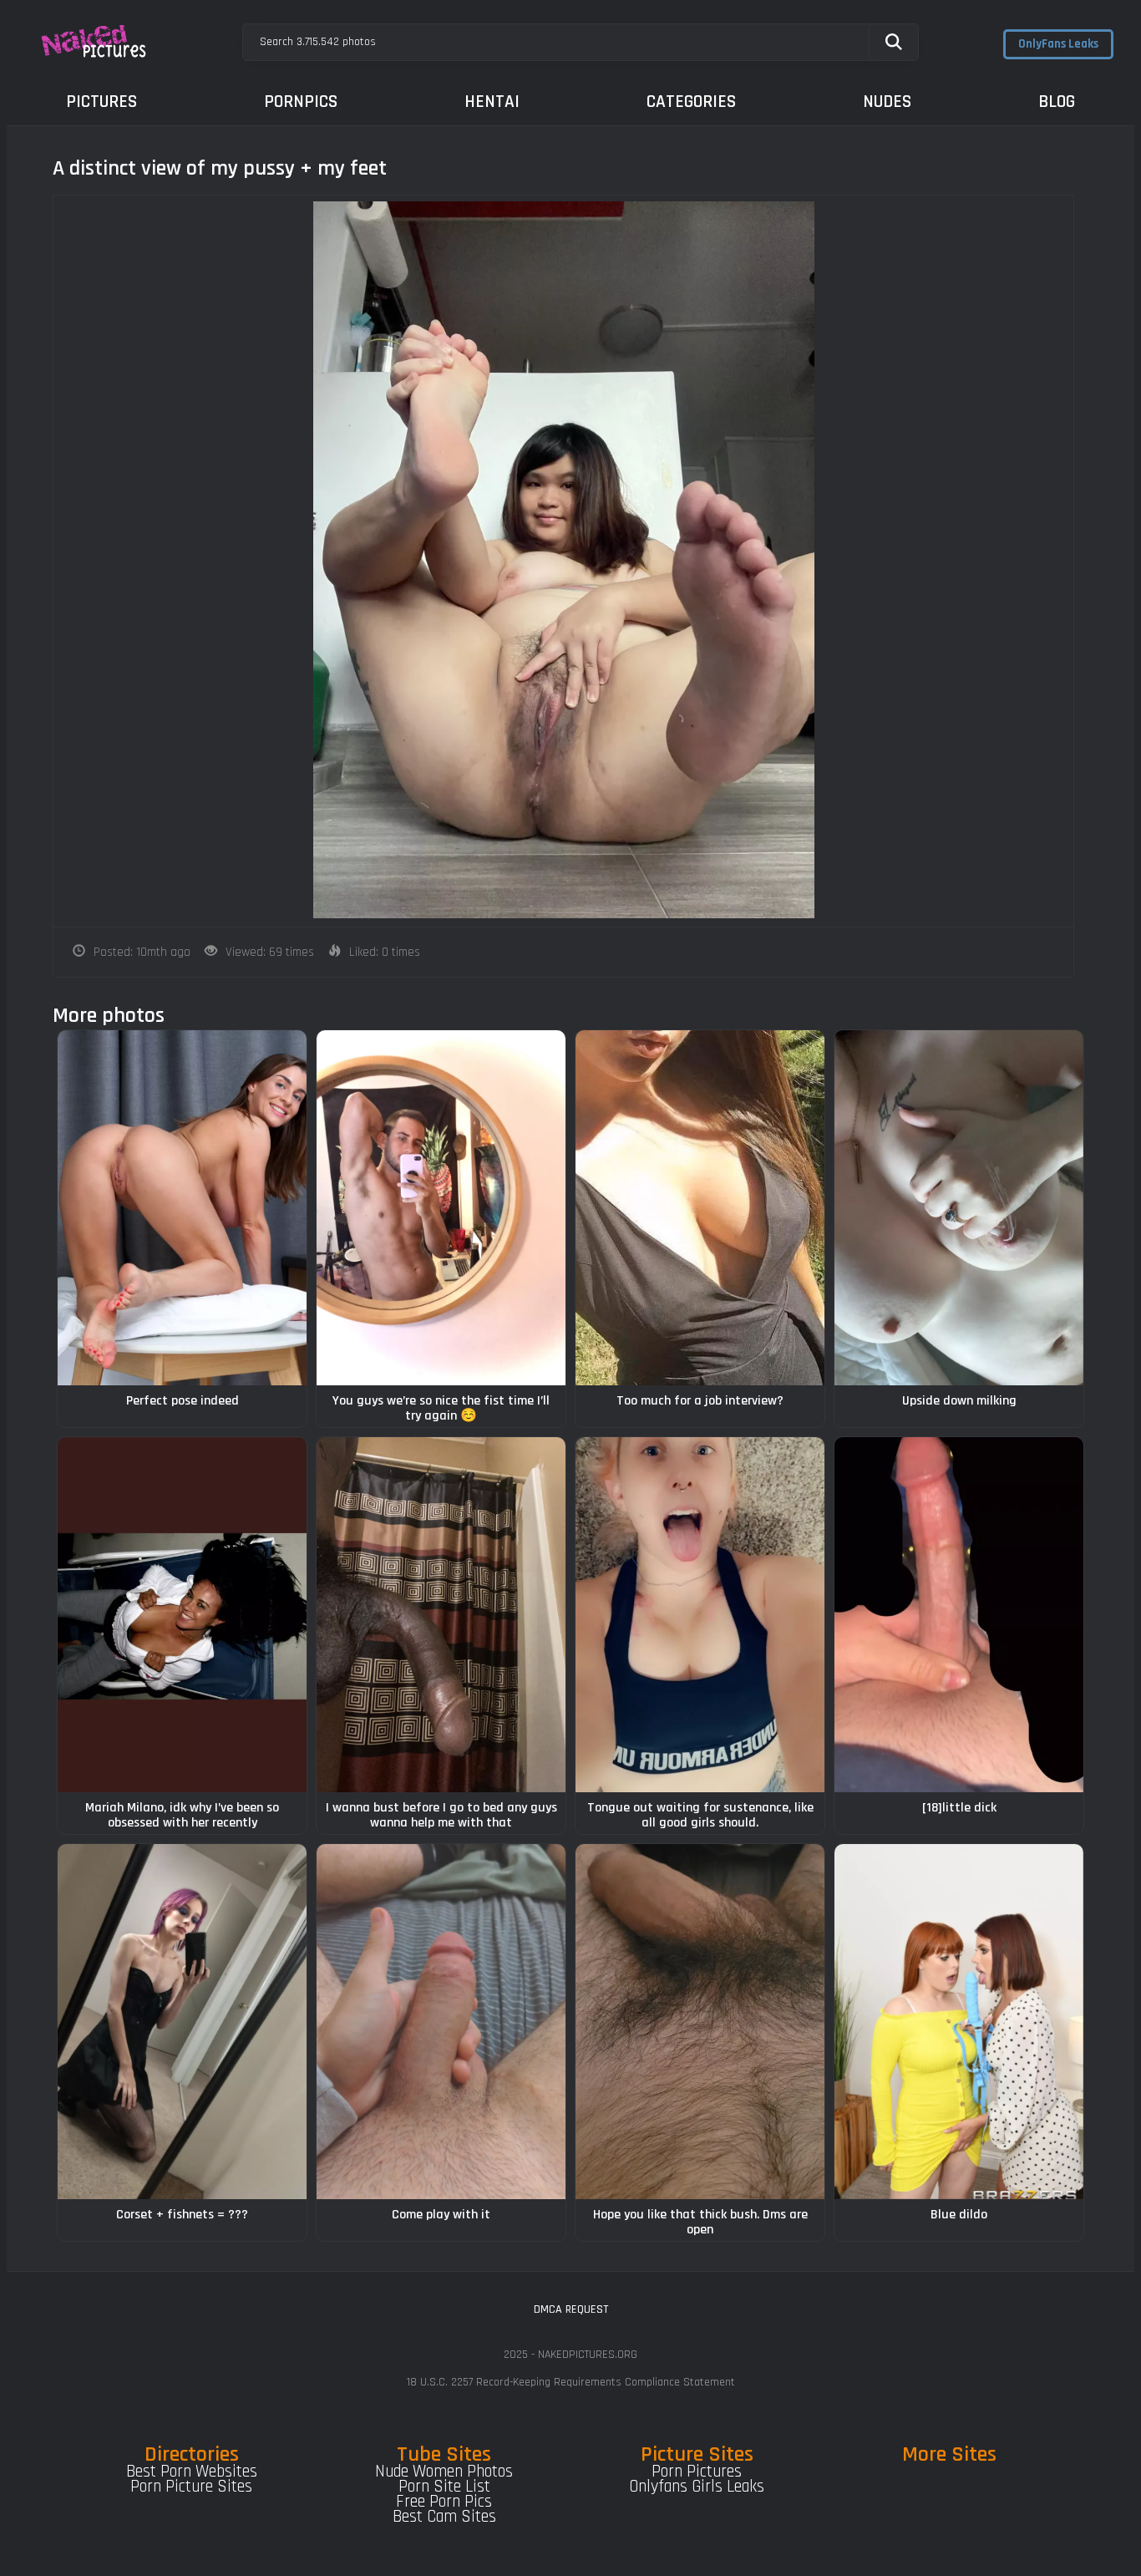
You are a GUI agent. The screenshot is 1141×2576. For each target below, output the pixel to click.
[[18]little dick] (959, 1615)
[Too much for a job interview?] (700, 1208)
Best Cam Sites (444, 2517)
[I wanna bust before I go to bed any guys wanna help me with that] (441, 1615)
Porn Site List (444, 2487)
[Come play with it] (441, 2022)
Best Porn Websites (192, 2472)
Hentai (492, 102)
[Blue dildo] (959, 2022)
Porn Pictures (697, 2472)
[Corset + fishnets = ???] (182, 2022)
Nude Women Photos (444, 2472)
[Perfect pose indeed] (182, 1208)
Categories (691, 102)
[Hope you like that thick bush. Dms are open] (700, 2022)
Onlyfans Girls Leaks (697, 2487)
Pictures (101, 102)
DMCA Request (571, 2309)
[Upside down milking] (959, 1208)
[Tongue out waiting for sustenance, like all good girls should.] (700, 1615)
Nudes (887, 102)
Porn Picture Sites (191, 2487)
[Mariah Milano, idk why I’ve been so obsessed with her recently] (182, 1615)
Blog (1057, 102)
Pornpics (301, 102)
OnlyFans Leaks (1058, 44)
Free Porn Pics (444, 2502)
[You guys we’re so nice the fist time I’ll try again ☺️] (441, 1208)
